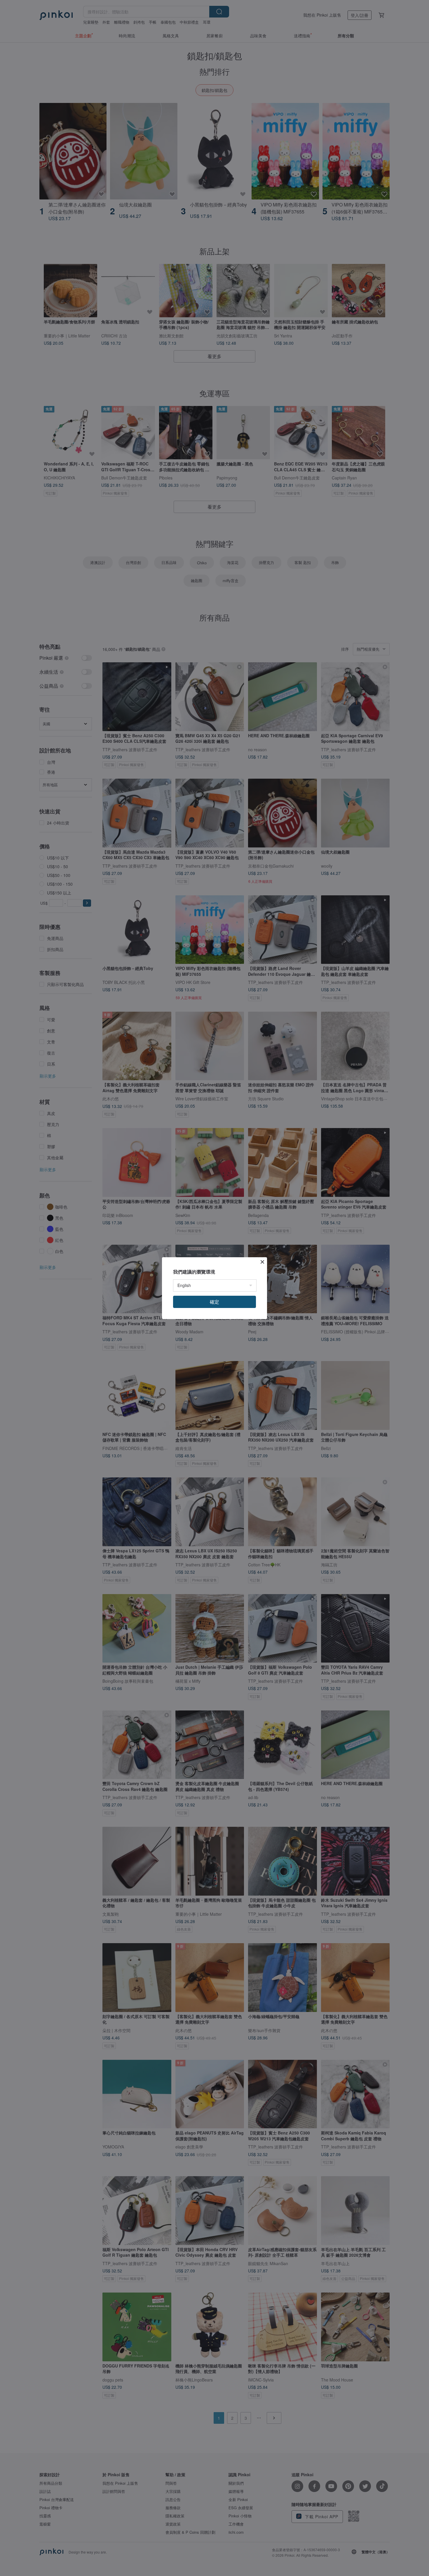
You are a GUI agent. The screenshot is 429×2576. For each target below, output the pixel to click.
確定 (214, 1302)
